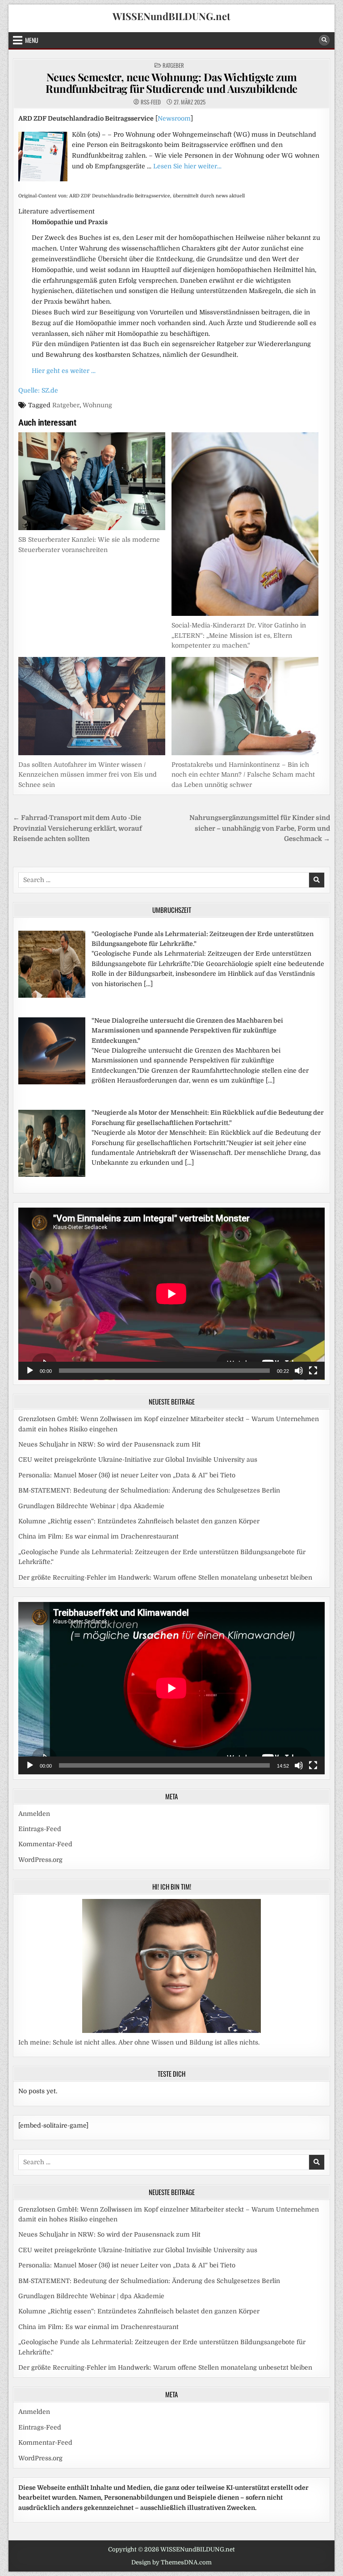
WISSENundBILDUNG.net (171, 16)
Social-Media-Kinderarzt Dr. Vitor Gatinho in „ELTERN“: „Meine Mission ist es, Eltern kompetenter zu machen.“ (239, 635)
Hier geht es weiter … (64, 371)
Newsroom (174, 118)
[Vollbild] (313, 1371)
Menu (32, 40)
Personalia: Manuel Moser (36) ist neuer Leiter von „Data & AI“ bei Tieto (127, 1475)
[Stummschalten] (299, 1371)
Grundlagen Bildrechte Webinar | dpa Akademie (91, 1506)
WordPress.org (40, 1860)
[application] (171, 1294)
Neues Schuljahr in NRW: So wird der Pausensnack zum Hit (109, 1444)
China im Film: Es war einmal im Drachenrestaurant (98, 1536)
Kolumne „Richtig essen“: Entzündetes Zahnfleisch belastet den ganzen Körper (139, 1521)
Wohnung (97, 405)
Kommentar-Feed (45, 1844)
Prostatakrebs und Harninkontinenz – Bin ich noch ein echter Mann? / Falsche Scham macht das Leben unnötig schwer (243, 775)
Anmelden (34, 1814)
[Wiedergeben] (30, 1371)
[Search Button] (324, 40)
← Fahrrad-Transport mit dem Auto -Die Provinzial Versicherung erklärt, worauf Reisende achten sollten (77, 828)
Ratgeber (173, 65)
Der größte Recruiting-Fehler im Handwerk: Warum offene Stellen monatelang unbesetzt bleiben (165, 1577)
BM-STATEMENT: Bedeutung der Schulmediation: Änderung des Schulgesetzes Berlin (149, 1490)
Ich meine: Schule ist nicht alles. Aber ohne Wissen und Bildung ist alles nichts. (139, 2042)
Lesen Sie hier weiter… (187, 166)
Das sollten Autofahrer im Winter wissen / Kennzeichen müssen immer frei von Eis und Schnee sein (88, 775)
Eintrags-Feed (40, 1829)
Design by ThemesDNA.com (171, 2562)
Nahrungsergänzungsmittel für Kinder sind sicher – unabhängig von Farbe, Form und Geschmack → (260, 828)
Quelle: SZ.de (38, 390)
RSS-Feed (151, 102)
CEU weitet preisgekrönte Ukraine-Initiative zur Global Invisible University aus (138, 1459)
